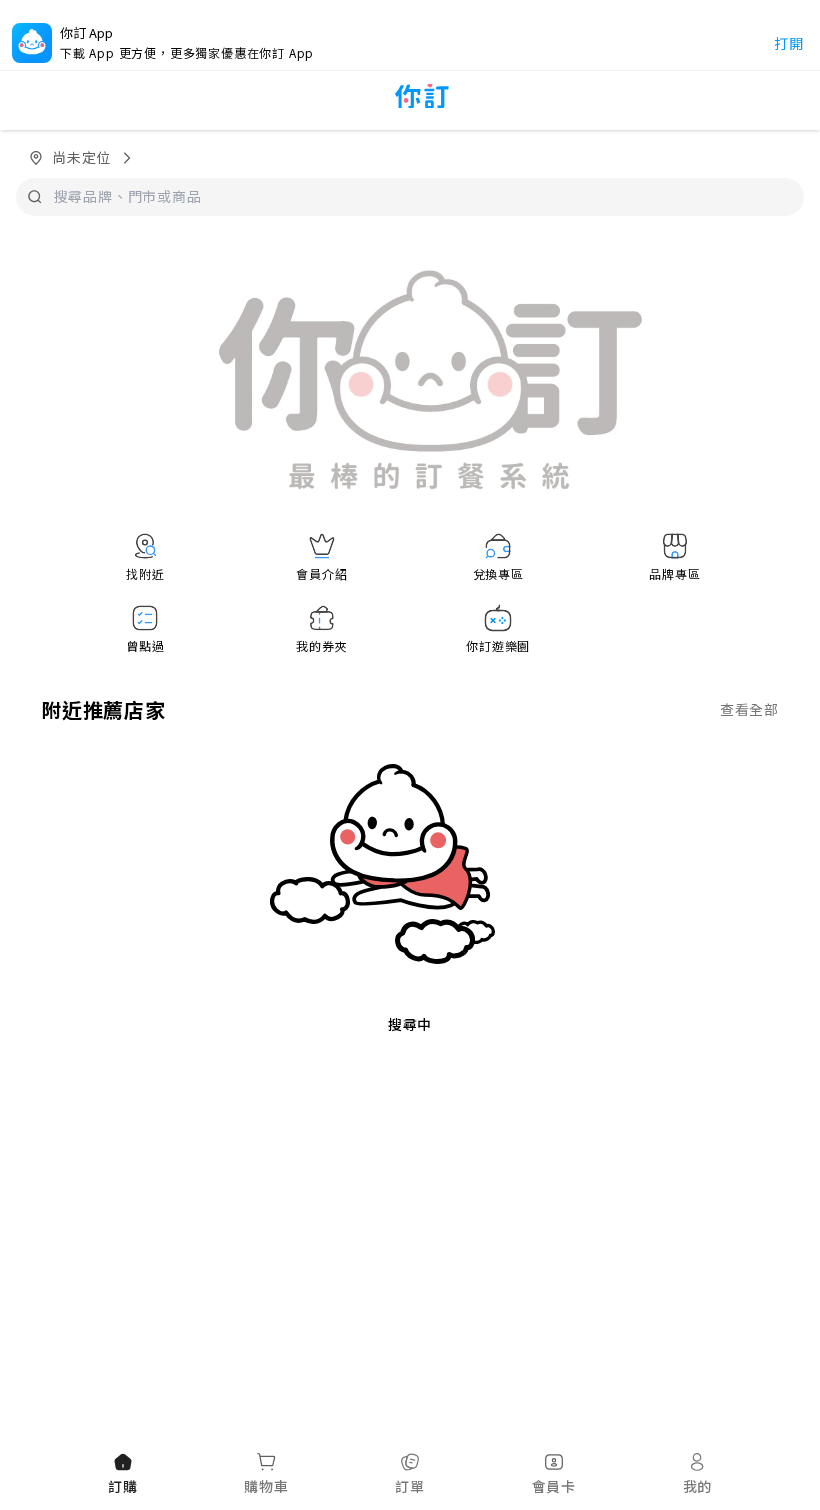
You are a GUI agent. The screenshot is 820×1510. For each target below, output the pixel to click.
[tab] (123, 1475)
